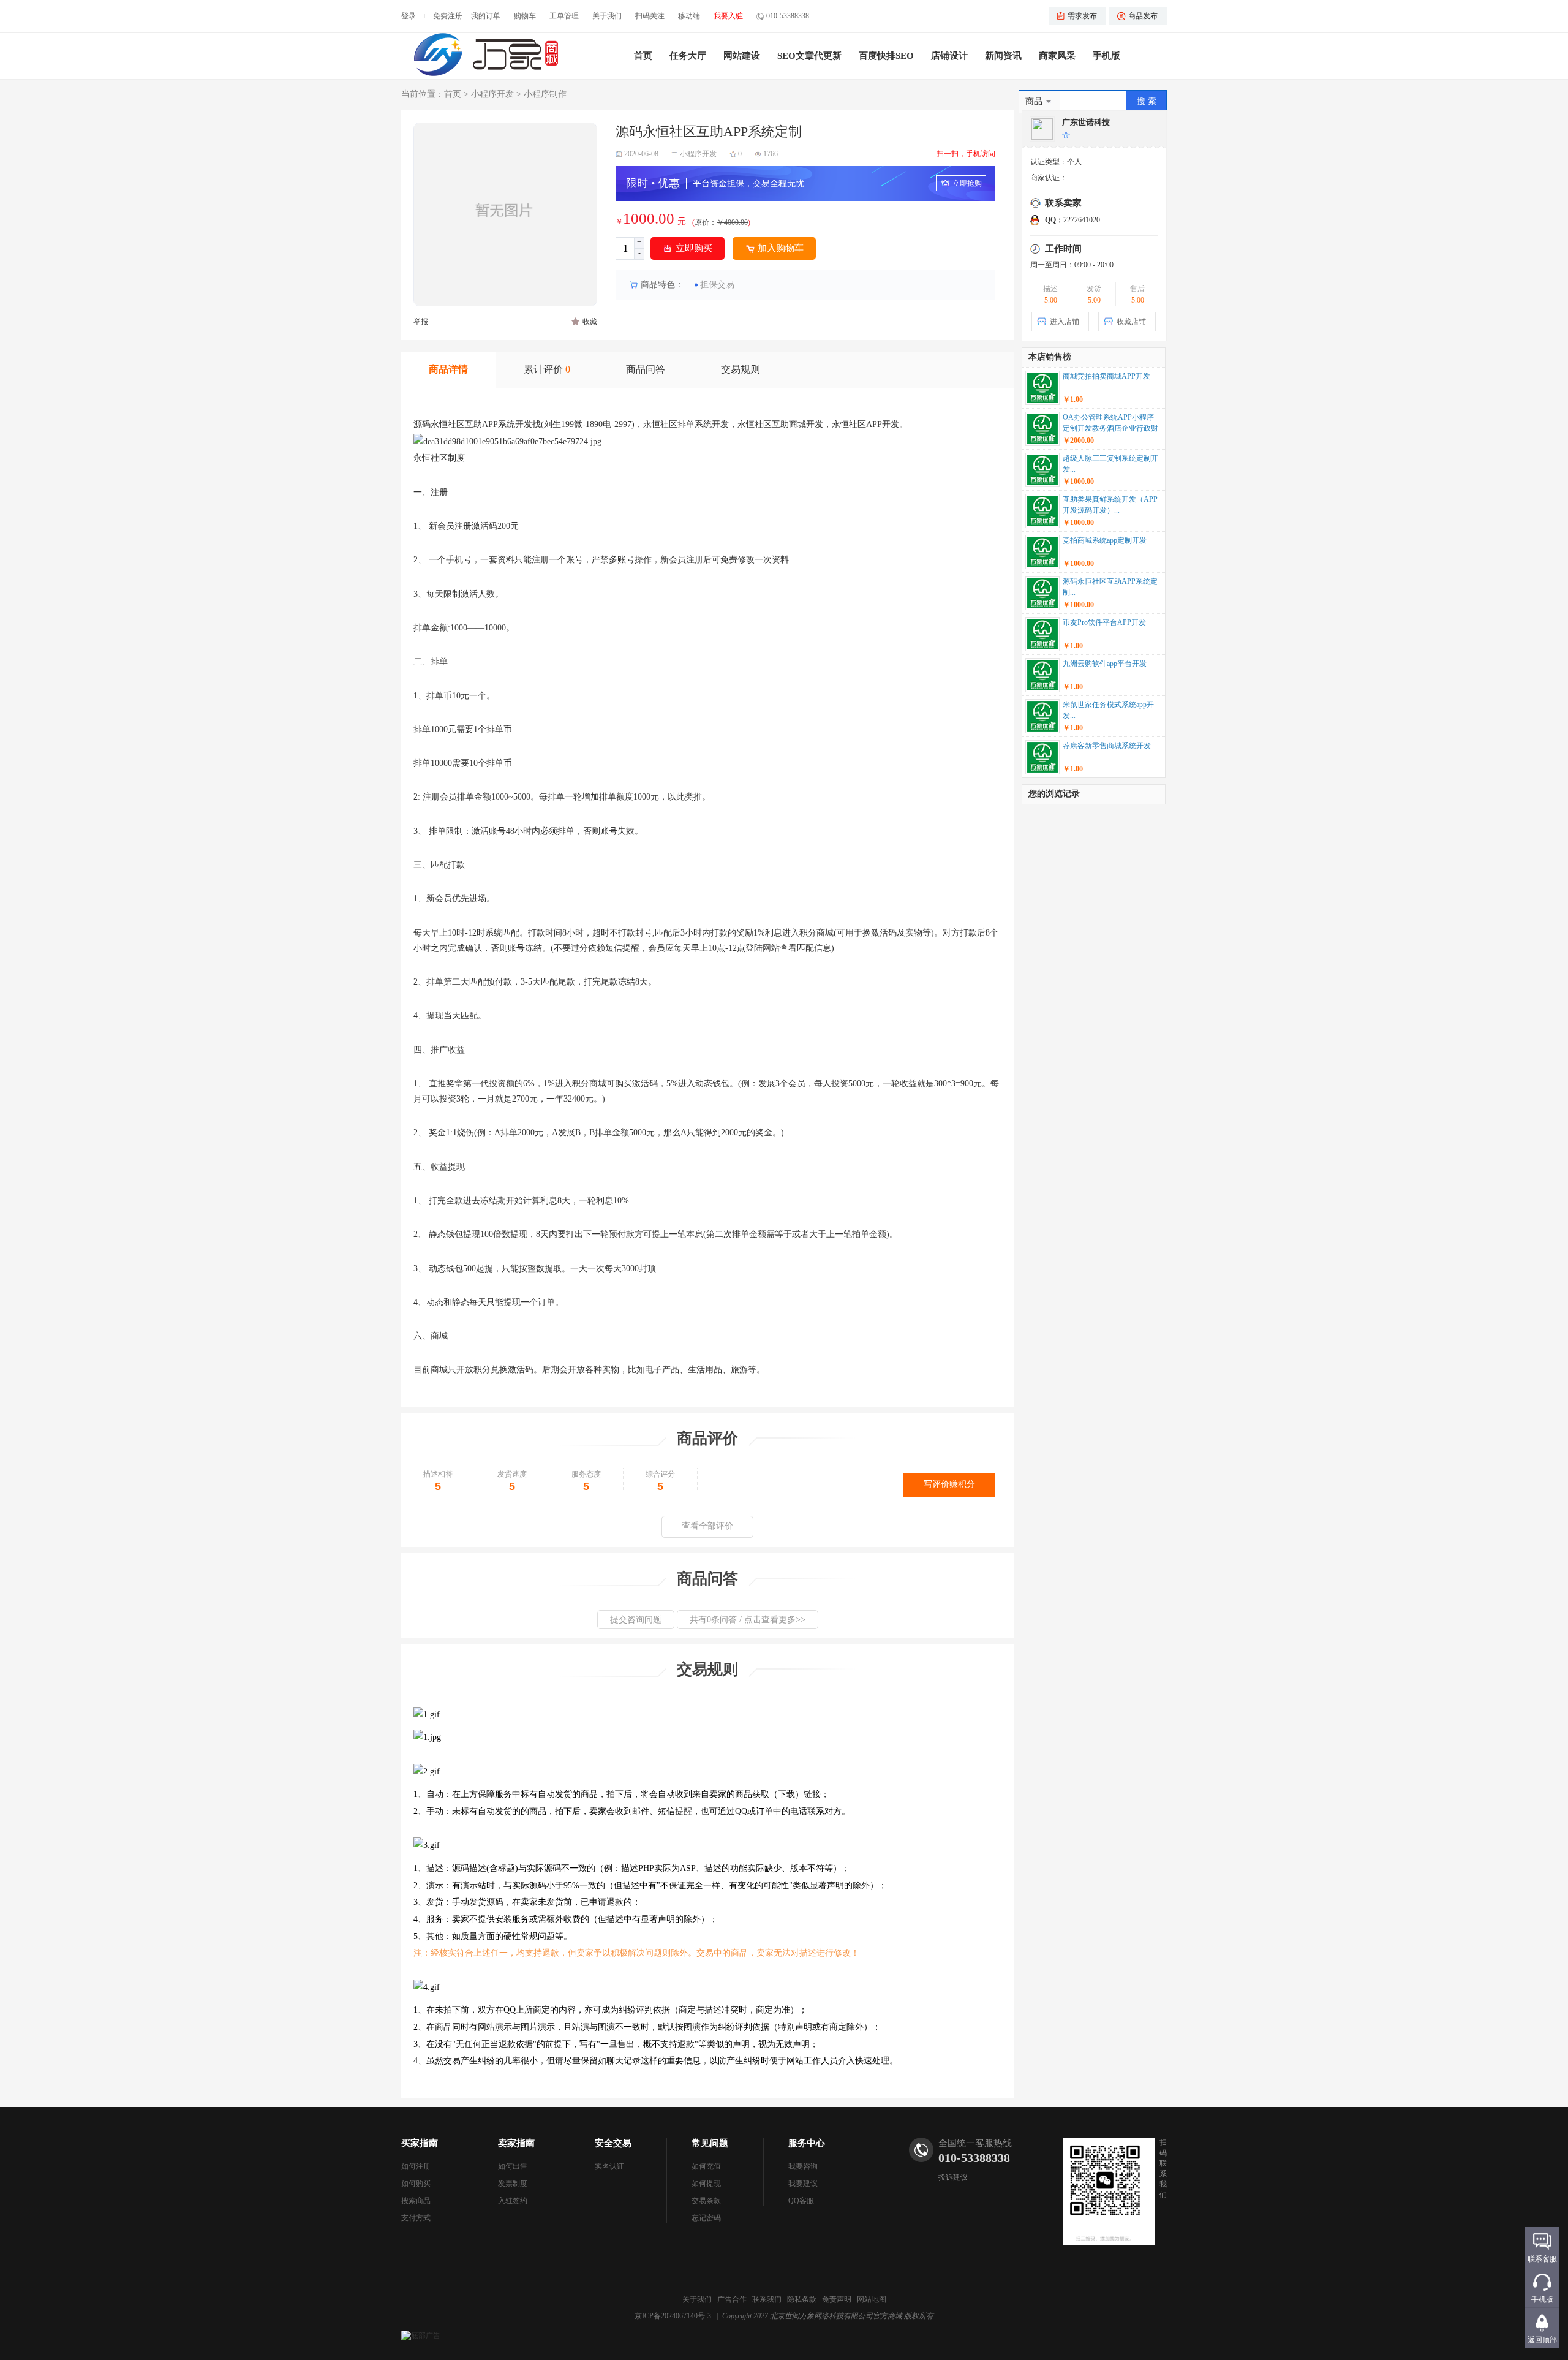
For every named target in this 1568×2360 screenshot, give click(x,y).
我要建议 (803, 2184)
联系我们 (767, 2299)
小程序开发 (492, 94)
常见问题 (710, 2143)
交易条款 (706, 2201)
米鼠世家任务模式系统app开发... (1108, 710)
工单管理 (564, 16)
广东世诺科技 (1086, 122)
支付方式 (416, 2218)
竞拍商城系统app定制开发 (1105, 540)
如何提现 (706, 2184)
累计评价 (547, 369)
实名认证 (609, 2166)
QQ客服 (801, 2201)
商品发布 (1143, 16)
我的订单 (486, 16)
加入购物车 (781, 248)
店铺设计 (949, 56)
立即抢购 (967, 183)
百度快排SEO (886, 56)
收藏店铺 (1131, 322)
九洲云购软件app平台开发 (1105, 664)
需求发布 (1082, 16)
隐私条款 (802, 2299)
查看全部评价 (707, 1526)
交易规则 (741, 369)
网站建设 (742, 56)
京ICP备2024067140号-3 (673, 2316)
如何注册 (416, 2166)
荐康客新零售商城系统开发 (1107, 746)
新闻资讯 (1003, 56)
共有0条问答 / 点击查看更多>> (748, 1620)
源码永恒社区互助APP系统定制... (1110, 587)
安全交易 (613, 2143)
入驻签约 (513, 2201)
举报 (421, 322)
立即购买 (694, 248)
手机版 (1106, 56)
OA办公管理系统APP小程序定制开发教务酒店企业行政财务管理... (1110, 424)
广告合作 (732, 2299)
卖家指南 (516, 2143)
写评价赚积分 (949, 1484)
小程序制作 (545, 94)
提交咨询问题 (636, 1620)
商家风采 (1057, 56)
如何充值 (706, 2166)
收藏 (590, 322)
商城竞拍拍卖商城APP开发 (1106, 376)
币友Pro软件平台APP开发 (1104, 622)
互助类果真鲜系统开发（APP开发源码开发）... (1110, 505)
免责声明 (837, 2299)
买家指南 (420, 2143)
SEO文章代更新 (809, 56)
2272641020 (1072, 220)
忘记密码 (706, 2218)
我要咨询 (803, 2166)
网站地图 (872, 2299)
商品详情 (448, 369)
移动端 (689, 16)
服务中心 (807, 2143)
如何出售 (513, 2166)
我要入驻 (728, 16)
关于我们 (607, 16)
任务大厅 (688, 56)
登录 (409, 16)
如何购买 (416, 2184)
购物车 (525, 16)
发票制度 (513, 2184)
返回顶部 (1542, 2340)
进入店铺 (1065, 322)
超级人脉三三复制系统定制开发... (1110, 464)
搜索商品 (416, 2201)
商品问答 (646, 369)
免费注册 (448, 16)
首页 (643, 56)
